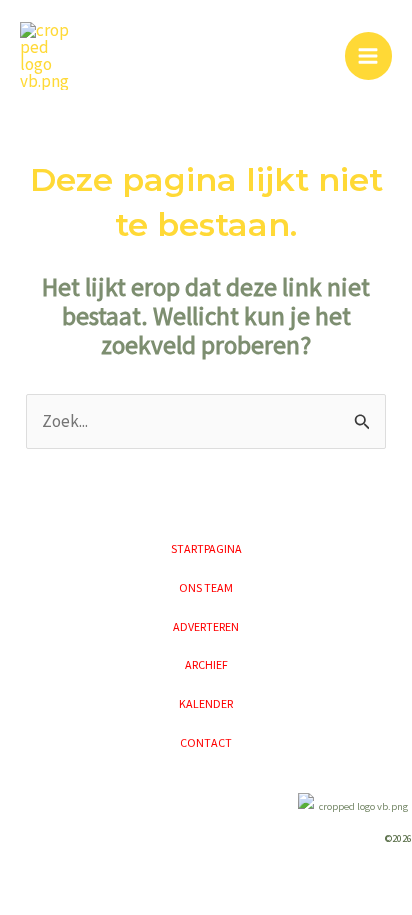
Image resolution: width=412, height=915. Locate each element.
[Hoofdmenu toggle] (369, 56)
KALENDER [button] (206, 703)
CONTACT (206, 742)
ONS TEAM (206, 587)
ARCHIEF (206, 664)
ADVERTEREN (206, 626)
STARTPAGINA (206, 548)
